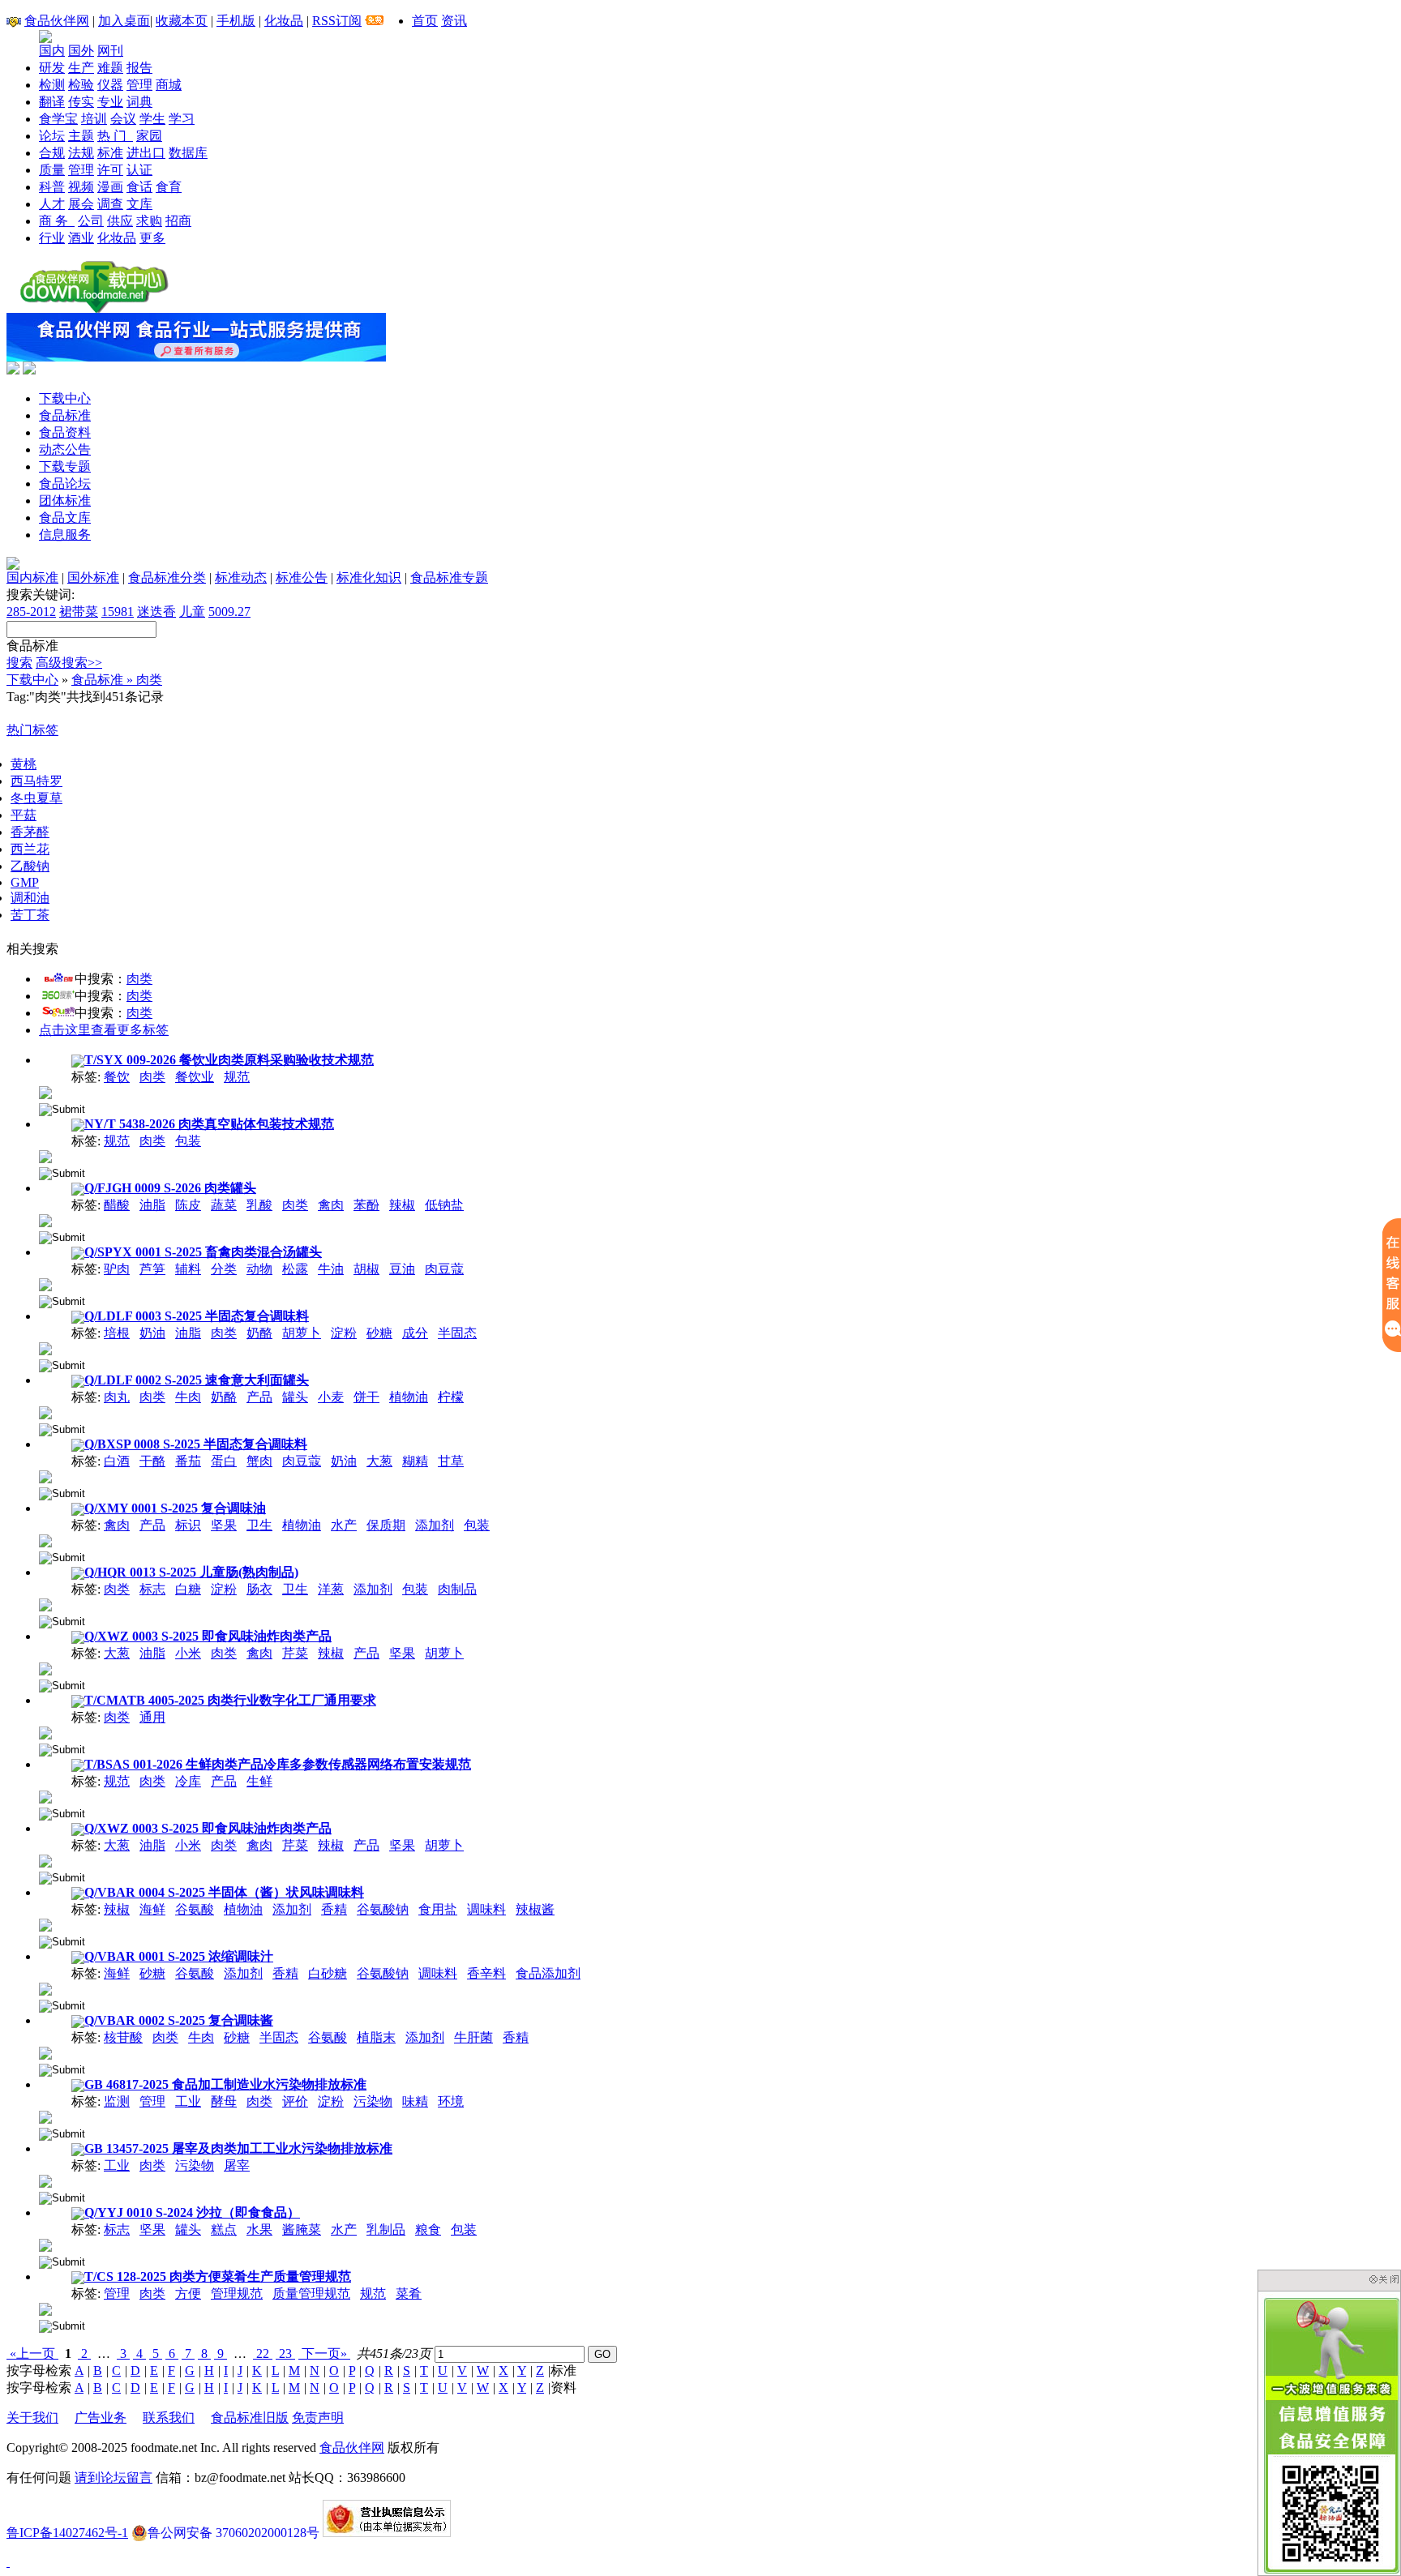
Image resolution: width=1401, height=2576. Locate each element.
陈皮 (188, 1205)
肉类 (139, 979)
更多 (152, 238)
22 (263, 2353)
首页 (425, 21)
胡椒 (366, 1269)
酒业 (81, 238)
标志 (152, 1589)
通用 (152, 1717)
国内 (52, 51)
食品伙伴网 (57, 21)
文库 (139, 204)
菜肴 (409, 2294)
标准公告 (302, 578)
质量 (52, 170)
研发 (52, 68)
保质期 (386, 1525)
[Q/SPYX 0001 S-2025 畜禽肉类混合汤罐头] (45, 1284)
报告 (139, 68)
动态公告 (65, 449)
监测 (117, 2101)
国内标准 (32, 578)
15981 (118, 612)
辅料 (188, 1269)
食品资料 (65, 432)
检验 (81, 85)
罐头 (295, 1397)
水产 (344, 1525)
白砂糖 (328, 1973)
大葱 (379, 1461)
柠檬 (451, 1397)
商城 (169, 85)
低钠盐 (444, 1205)
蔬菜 (224, 1205)
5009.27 (229, 612)
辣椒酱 (535, 1909)
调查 (110, 204)
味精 (415, 2101)
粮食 (428, 2229)
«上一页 (32, 2353)
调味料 (486, 1909)
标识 (188, 1525)
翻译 (52, 102)
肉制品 (457, 1589)
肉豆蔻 (444, 1269)
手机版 (236, 21)
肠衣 (259, 1589)
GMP (25, 882)
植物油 (409, 1397)
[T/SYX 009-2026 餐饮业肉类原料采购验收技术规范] (45, 1091)
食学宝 (58, 119)
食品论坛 (65, 484)
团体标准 (65, 501)
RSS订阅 (337, 21)
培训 (94, 119)
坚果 (224, 1525)
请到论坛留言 (114, 2478)
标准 (110, 153)
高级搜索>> (69, 663)
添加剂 (435, 1525)
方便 (188, 2294)
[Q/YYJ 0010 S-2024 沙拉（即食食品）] (45, 2244)
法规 (81, 153)
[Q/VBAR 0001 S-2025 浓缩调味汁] (45, 1988)
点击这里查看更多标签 (104, 1030)
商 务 (57, 221)
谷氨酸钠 (383, 1909)
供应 (120, 221)
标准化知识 (369, 578)
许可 (110, 170)
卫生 (259, 1525)
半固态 (457, 1333)
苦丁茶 (30, 915)
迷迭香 (156, 612)
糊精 (415, 1461)
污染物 (373, 2101)
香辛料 (486, 1973)
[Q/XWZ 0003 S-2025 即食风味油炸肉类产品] (45, 1668)
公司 (91, 221)
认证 (139, 170)
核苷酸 (123, 2037)
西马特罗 (36, 781)
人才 (52, 204)
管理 (139, 85)
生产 (81, 68)
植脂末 (376, 2037)
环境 (451, 2101)
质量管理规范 (311, 2294)
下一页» (324, 2353)
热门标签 (32, 730)
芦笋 (152, 1269)
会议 (123, 119)
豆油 (402, 1269)
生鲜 (259, 1781)
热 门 (115, 136)
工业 (188, 2101)
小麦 (331, 1397)
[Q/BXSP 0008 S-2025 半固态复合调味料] (45, 1476)
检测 (52, 85)
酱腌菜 (302, 2229)
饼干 (366, 1397)
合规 (52, 153)
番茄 (188, 1461)
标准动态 (241, 578)
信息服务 (65, 535)
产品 (259, 1397)
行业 (52, 238)
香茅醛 (30, 832)
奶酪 (259, 1333)
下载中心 (65, 398)
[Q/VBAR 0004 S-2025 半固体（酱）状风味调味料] (45, 1924)
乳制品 (386, 2229)
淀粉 (344, 1333)
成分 (415, 1333)
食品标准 (65, 415)
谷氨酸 (195, 1909)
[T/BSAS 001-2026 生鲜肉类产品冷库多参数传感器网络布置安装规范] (45, 1796)
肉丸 (117, 1397)
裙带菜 (79, 612)
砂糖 (379, 1333)
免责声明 (318, 2418)
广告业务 (101, 2418)
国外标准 (93, 578)
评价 (295, 2101)
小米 (188, 1653)
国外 (81, 51)
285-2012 (31, 612)
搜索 (19, 663)
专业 (110, 102)
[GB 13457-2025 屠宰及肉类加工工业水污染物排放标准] (45, 2180)
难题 (110, 68)
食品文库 (65, 518)
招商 (178, 221)
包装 (188, 1141)
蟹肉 (259, 1461)
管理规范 (237, 2294)
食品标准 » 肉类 (117, 680)
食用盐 (438, 1909)
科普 (52, 187)
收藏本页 (182, 21)
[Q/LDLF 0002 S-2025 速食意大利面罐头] (45, 1412)
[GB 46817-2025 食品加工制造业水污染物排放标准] (45, 2116)
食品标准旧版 (250, 2418)
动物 (259, 1269)
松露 (295, 1269)
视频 (81, 187)
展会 (81, 204)
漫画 (110, 187)
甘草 (451, 1461)
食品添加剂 (548, 1973)
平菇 (24, 815)
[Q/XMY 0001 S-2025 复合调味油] (45, 1540)
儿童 (192, 612)
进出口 (146, 153)
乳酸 (259, 1205)
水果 (259, 2229)
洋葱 (331, 1589)
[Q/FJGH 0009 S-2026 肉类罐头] (45, 1220)
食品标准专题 (449, 578)
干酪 (152, 1461)
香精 (334, 1909)
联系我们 (169, 2418)
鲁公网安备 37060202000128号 (233, 2533)
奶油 (152, 1333)
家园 (149, 136)
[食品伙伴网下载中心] (94, 308)
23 (285, 2353)
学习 (182, 119)
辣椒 (402, 1205)
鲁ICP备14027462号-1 (67, 2533)
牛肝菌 (473, 2037)
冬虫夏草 (36, 798)
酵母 (224, 2101)
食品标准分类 (167, 578)
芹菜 (295, 1653)
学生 (152, 119)
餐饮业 (195, 1077)
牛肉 (188, 1397)
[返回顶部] (8, 2562)
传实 (81, 102)
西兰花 (30, 849)
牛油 (331, 1269)
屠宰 (237, 2165)
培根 (117, 1333)
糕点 (224, 2229)
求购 (149, 221)
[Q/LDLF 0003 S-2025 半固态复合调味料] (45, 1348)
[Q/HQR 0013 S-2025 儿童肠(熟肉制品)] (45, 1604)
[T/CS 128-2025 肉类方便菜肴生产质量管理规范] (45, 2308)
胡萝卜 (302, 1333)
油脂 (152, 1205)
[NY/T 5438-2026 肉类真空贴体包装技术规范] (45, 1155)
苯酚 (366, 1205)
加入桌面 (124, 21)
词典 (139, 102)
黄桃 (24, 764)
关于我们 (32, 2418)
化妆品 (284, 21)
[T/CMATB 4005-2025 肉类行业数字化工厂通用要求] (45, 1732)
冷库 (188, 1781)
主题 (81, 136)
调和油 (30, 898)
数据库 (188, 153)
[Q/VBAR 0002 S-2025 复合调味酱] (45, 2052)
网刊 (110, 51)
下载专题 (65, 466)
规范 (237, 1077)
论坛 (52, 136)
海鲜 (152, 1909)
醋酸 (117, 1205)
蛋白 (224, 1461)
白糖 (188, 1589)
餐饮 (117, 1077)
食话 (139, 187)
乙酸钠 (30, 866)
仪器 (110, 85)
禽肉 (331, 1205)
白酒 (117, 1461)
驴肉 (117, 1269)
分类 (224, 1269)
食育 (169, 187)
